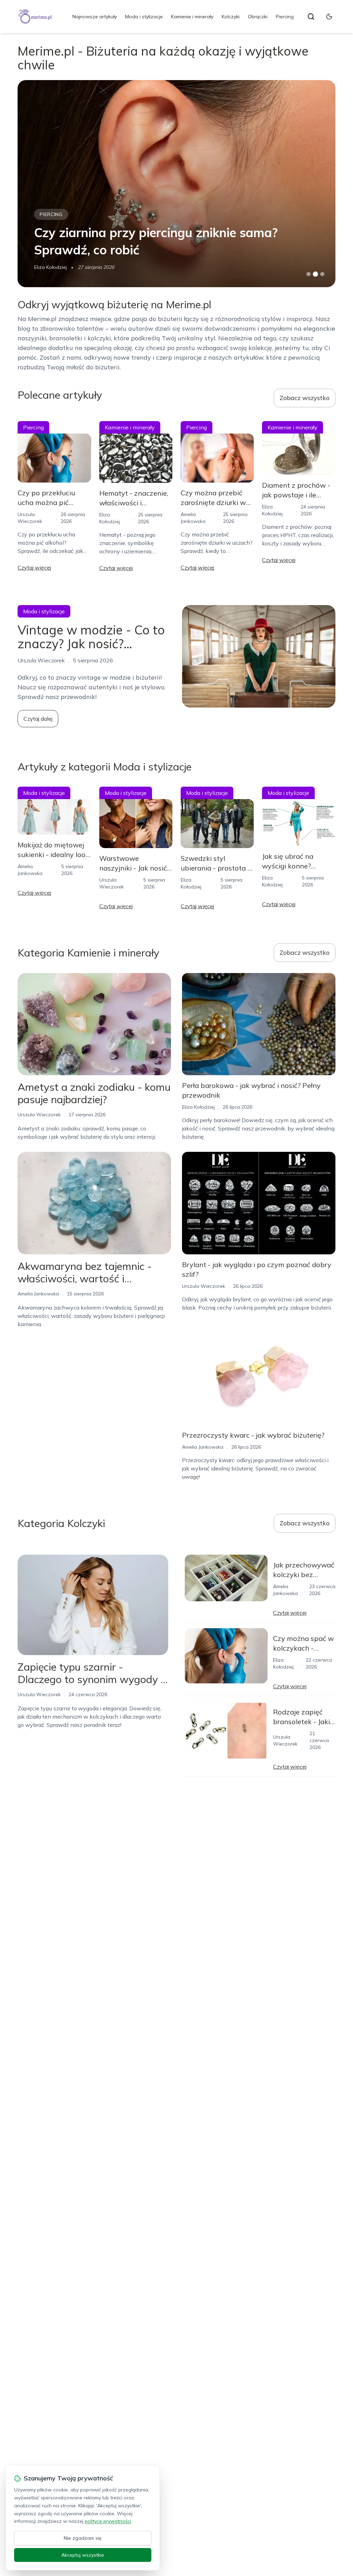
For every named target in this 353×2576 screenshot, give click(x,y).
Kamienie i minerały (192, 17)
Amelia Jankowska (38, 1294)
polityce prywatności (108, 2521)
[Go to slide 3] (322, 274)
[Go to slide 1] (309, 274)
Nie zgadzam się (83, 2538)
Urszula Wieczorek (39, 1115)
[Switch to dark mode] (329, 17)
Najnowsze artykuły (95, 17)
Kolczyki (231, 17)
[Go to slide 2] (315, 274)
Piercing (285, 17)
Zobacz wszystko (305, 398)
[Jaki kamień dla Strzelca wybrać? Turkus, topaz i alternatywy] (176, 184)
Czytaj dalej (38, 719)
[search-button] (311, 17)
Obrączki (258, 17)
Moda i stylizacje (144, 17)
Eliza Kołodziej (51, 267)
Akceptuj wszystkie (83, 2555)
